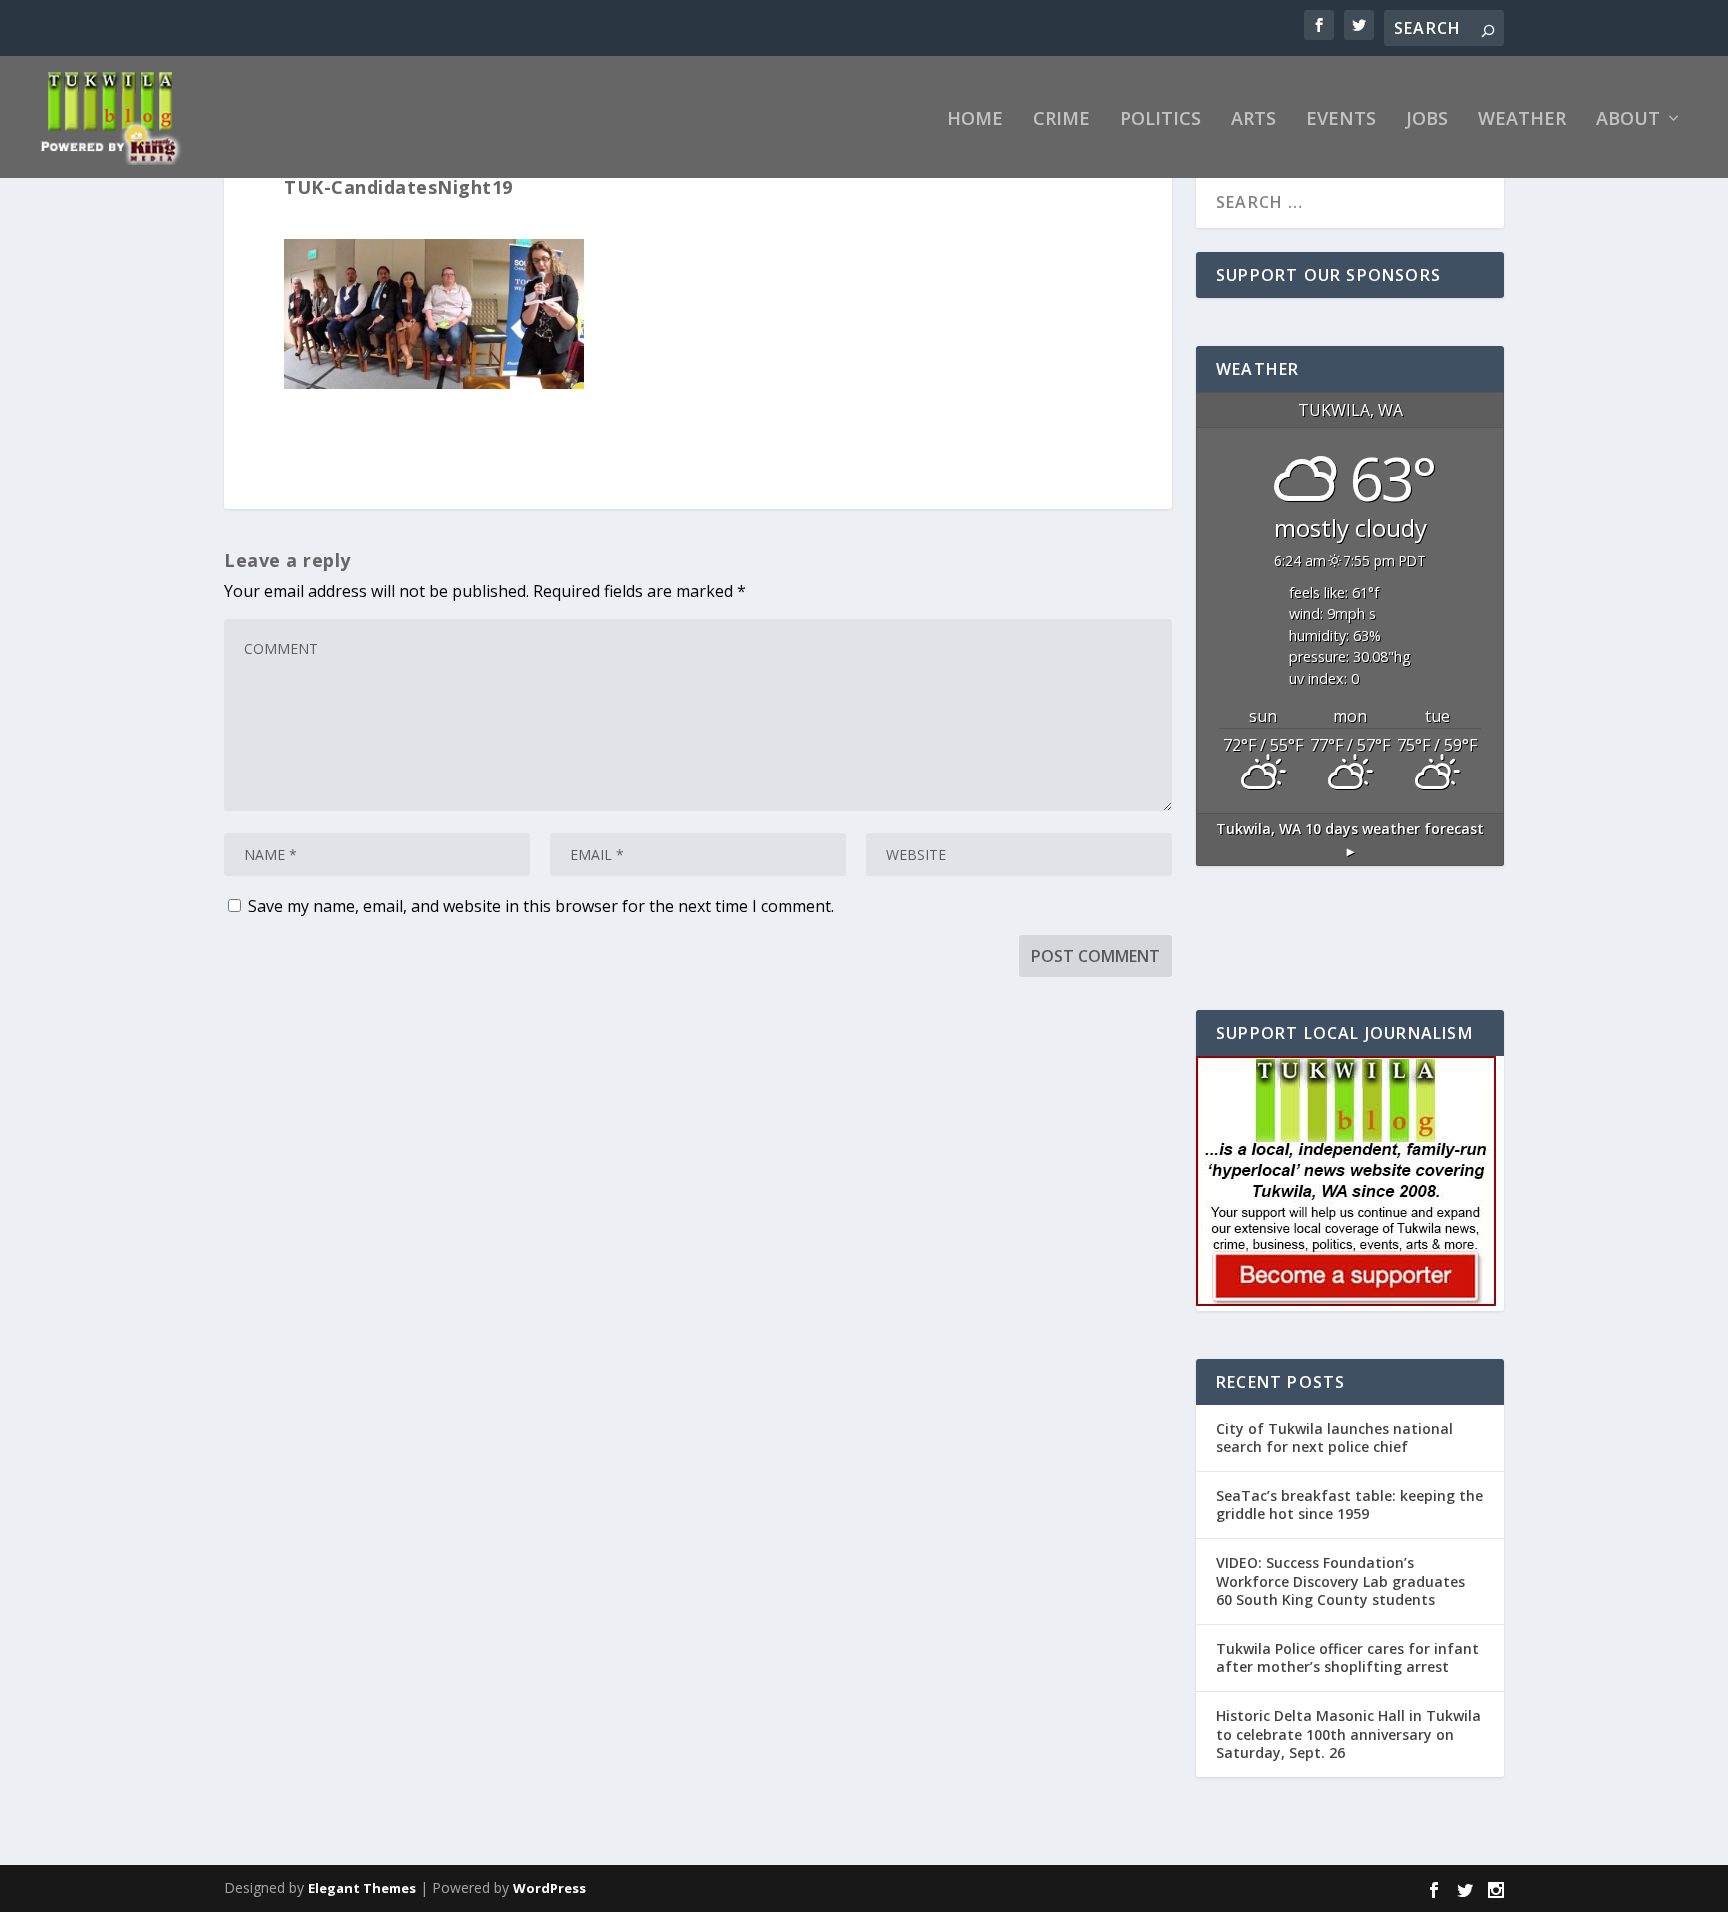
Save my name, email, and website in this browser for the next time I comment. (541, 906)
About (1628, 120)
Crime (1061, 120)
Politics (1160, 120)
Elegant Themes (362, 1888)
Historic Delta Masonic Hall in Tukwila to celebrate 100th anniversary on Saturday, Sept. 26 (1348, 1733)
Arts (1253, 120)
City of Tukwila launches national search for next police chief (1334, 1437)
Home (975, 120)
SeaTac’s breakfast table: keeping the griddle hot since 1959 (1349, 1504)
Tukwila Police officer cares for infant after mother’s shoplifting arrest (1347, 1657)
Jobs (1427, 120)
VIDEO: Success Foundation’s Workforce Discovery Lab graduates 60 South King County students (1340, 1580)
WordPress (549, 1888)
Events (1341, 120)
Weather (1522, 120)
